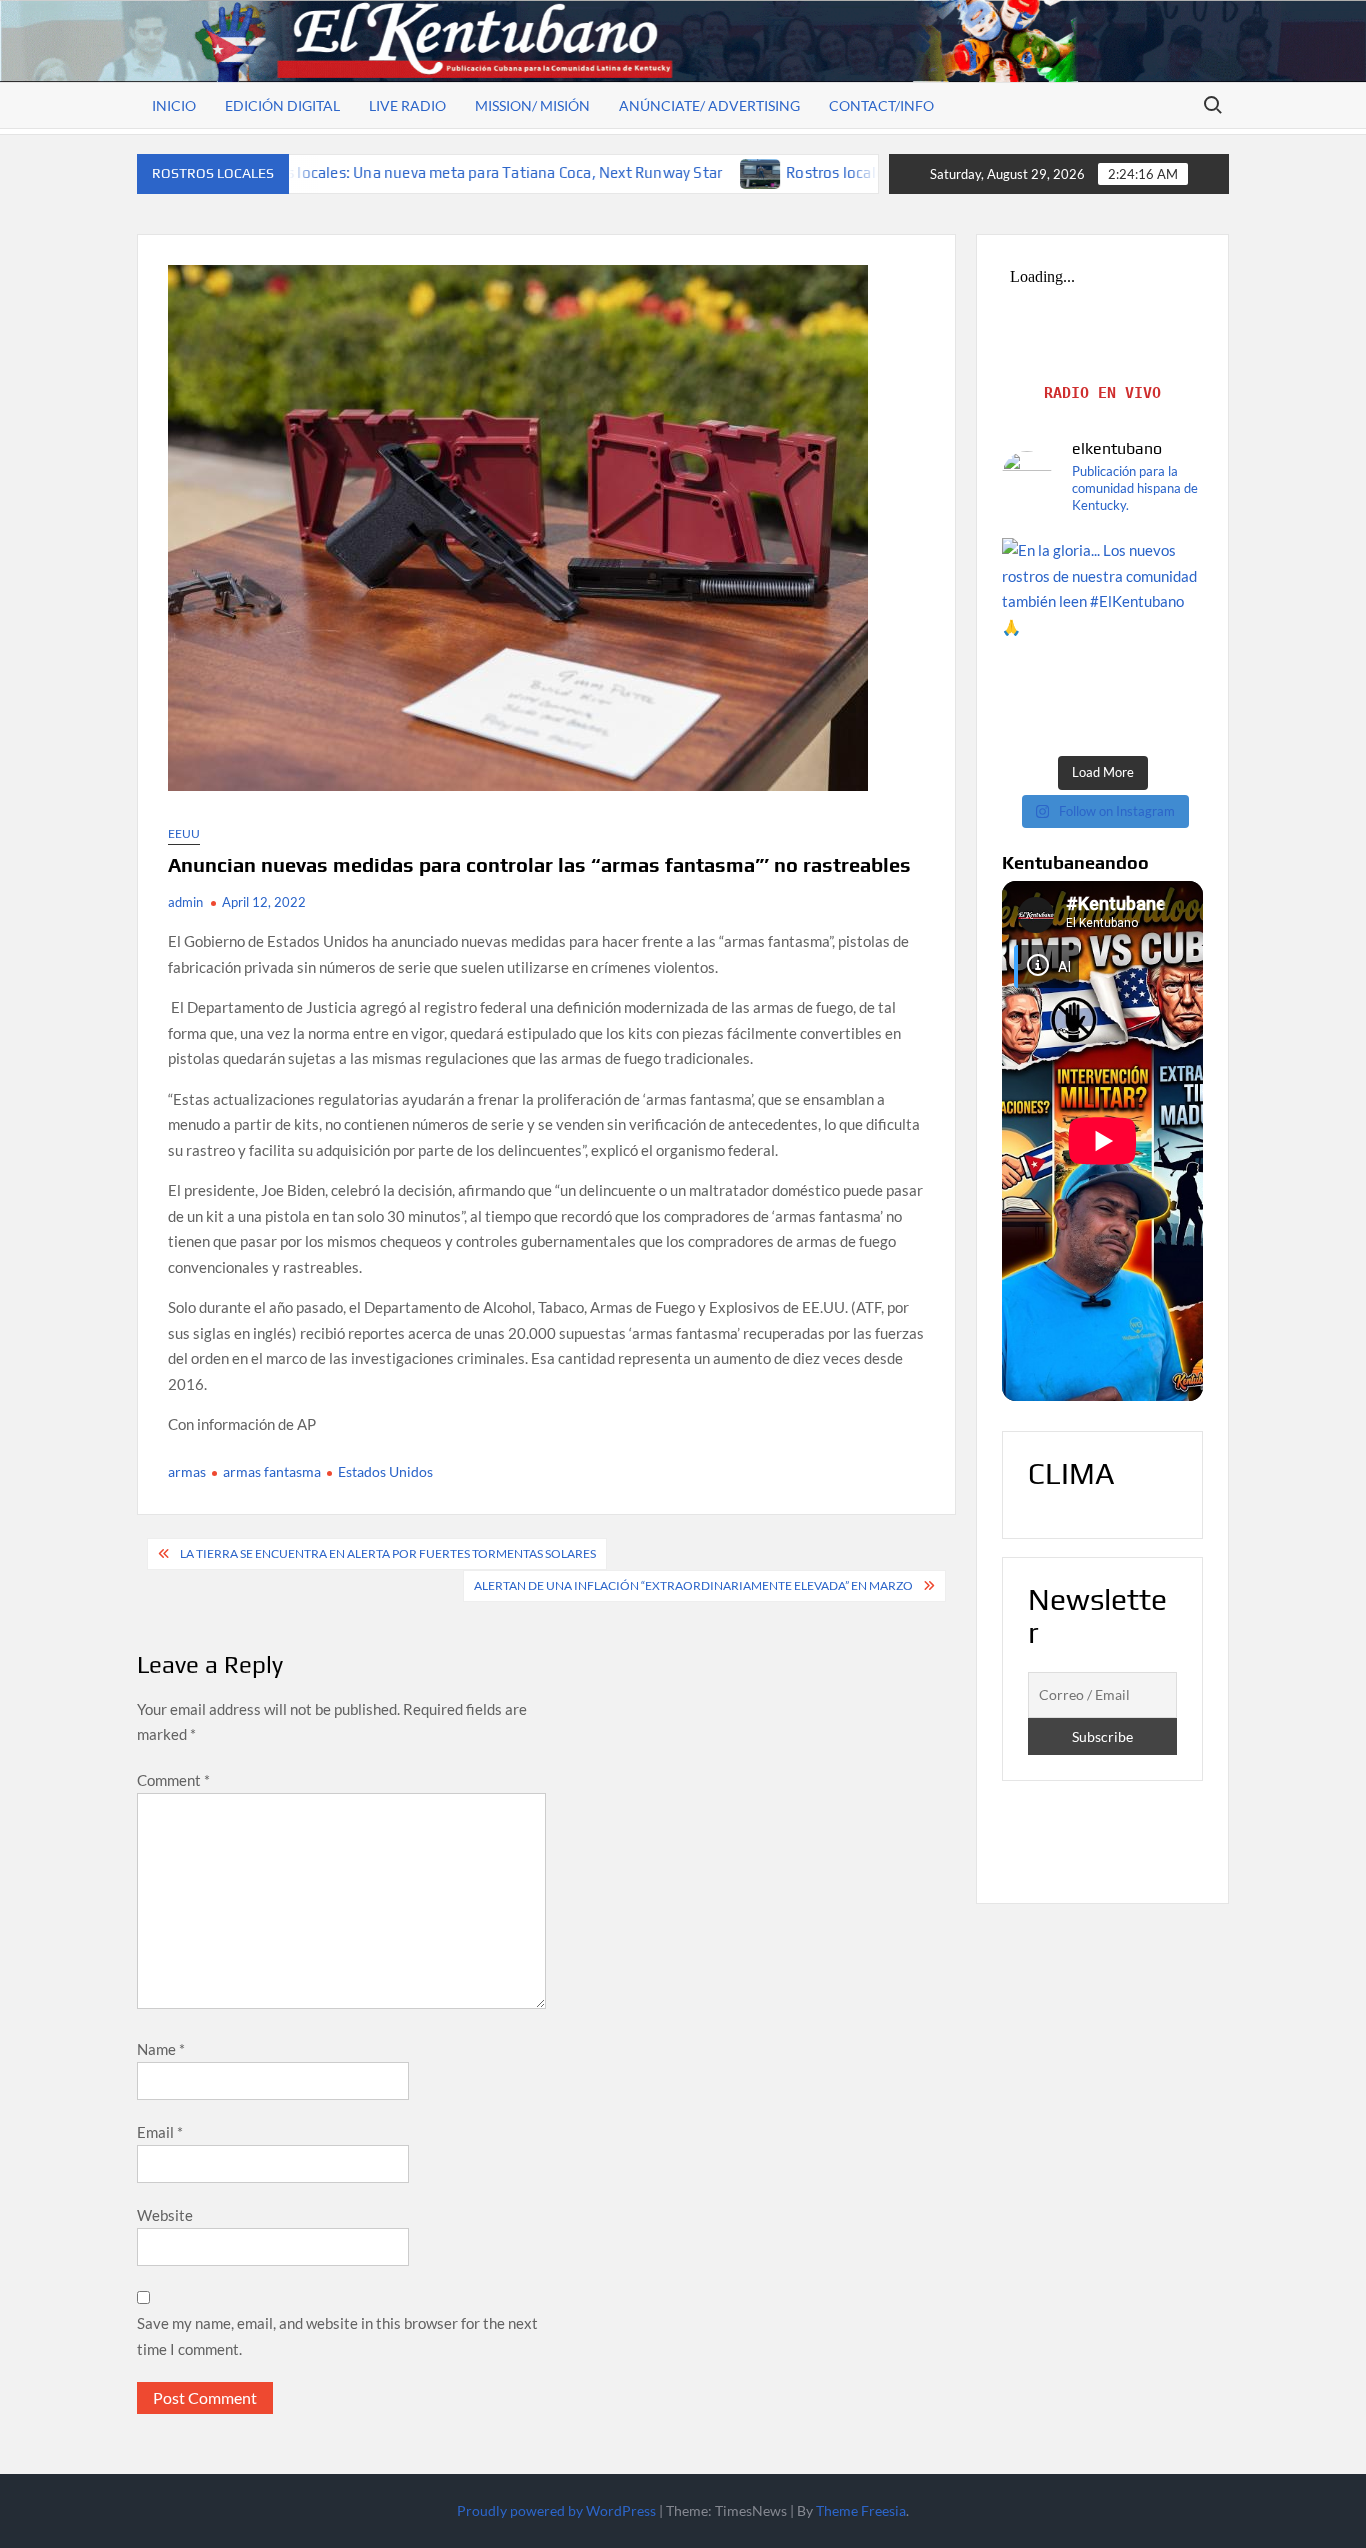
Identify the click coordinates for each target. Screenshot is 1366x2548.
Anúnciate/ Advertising (709, 105)
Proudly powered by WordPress (556, 2510)
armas (187, 1471)
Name (161, 2049)
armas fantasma (272, 1471)
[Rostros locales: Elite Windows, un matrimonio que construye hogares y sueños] (614, 172)
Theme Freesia (861, 2510)
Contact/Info (881, 105)
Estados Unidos (385, 1471)
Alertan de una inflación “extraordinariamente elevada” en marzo (693, 1585)
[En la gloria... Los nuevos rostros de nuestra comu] (1102, 638)
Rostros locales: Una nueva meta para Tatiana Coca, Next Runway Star (333, 172)
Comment (173, 1780)
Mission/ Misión (532, 105)
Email (160, 2132)
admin (185, 902)
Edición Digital (282, 105)
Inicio (174, 105)
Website (165, 2215)
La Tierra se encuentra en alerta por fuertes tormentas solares (388, 1553)
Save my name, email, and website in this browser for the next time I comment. (337, 2336)
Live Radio (407, 105)
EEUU (184, 833)
